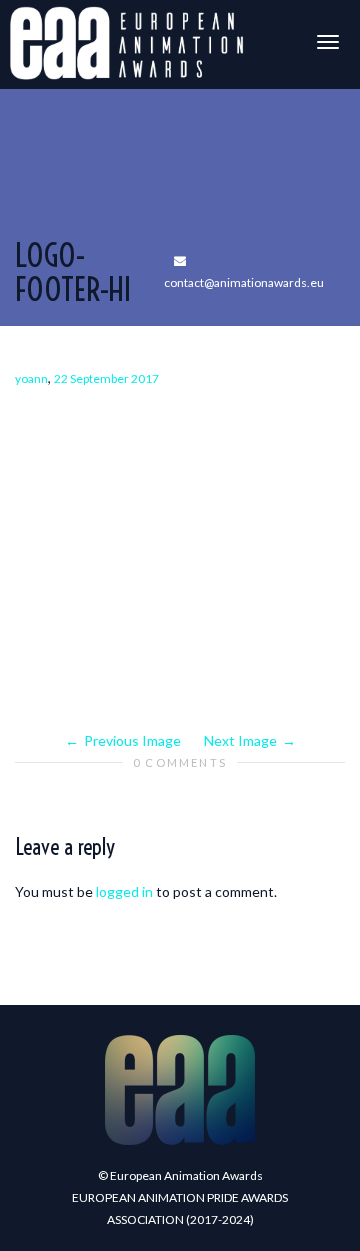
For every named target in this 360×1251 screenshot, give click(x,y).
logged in (124, 891)
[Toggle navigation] (328, 42)
